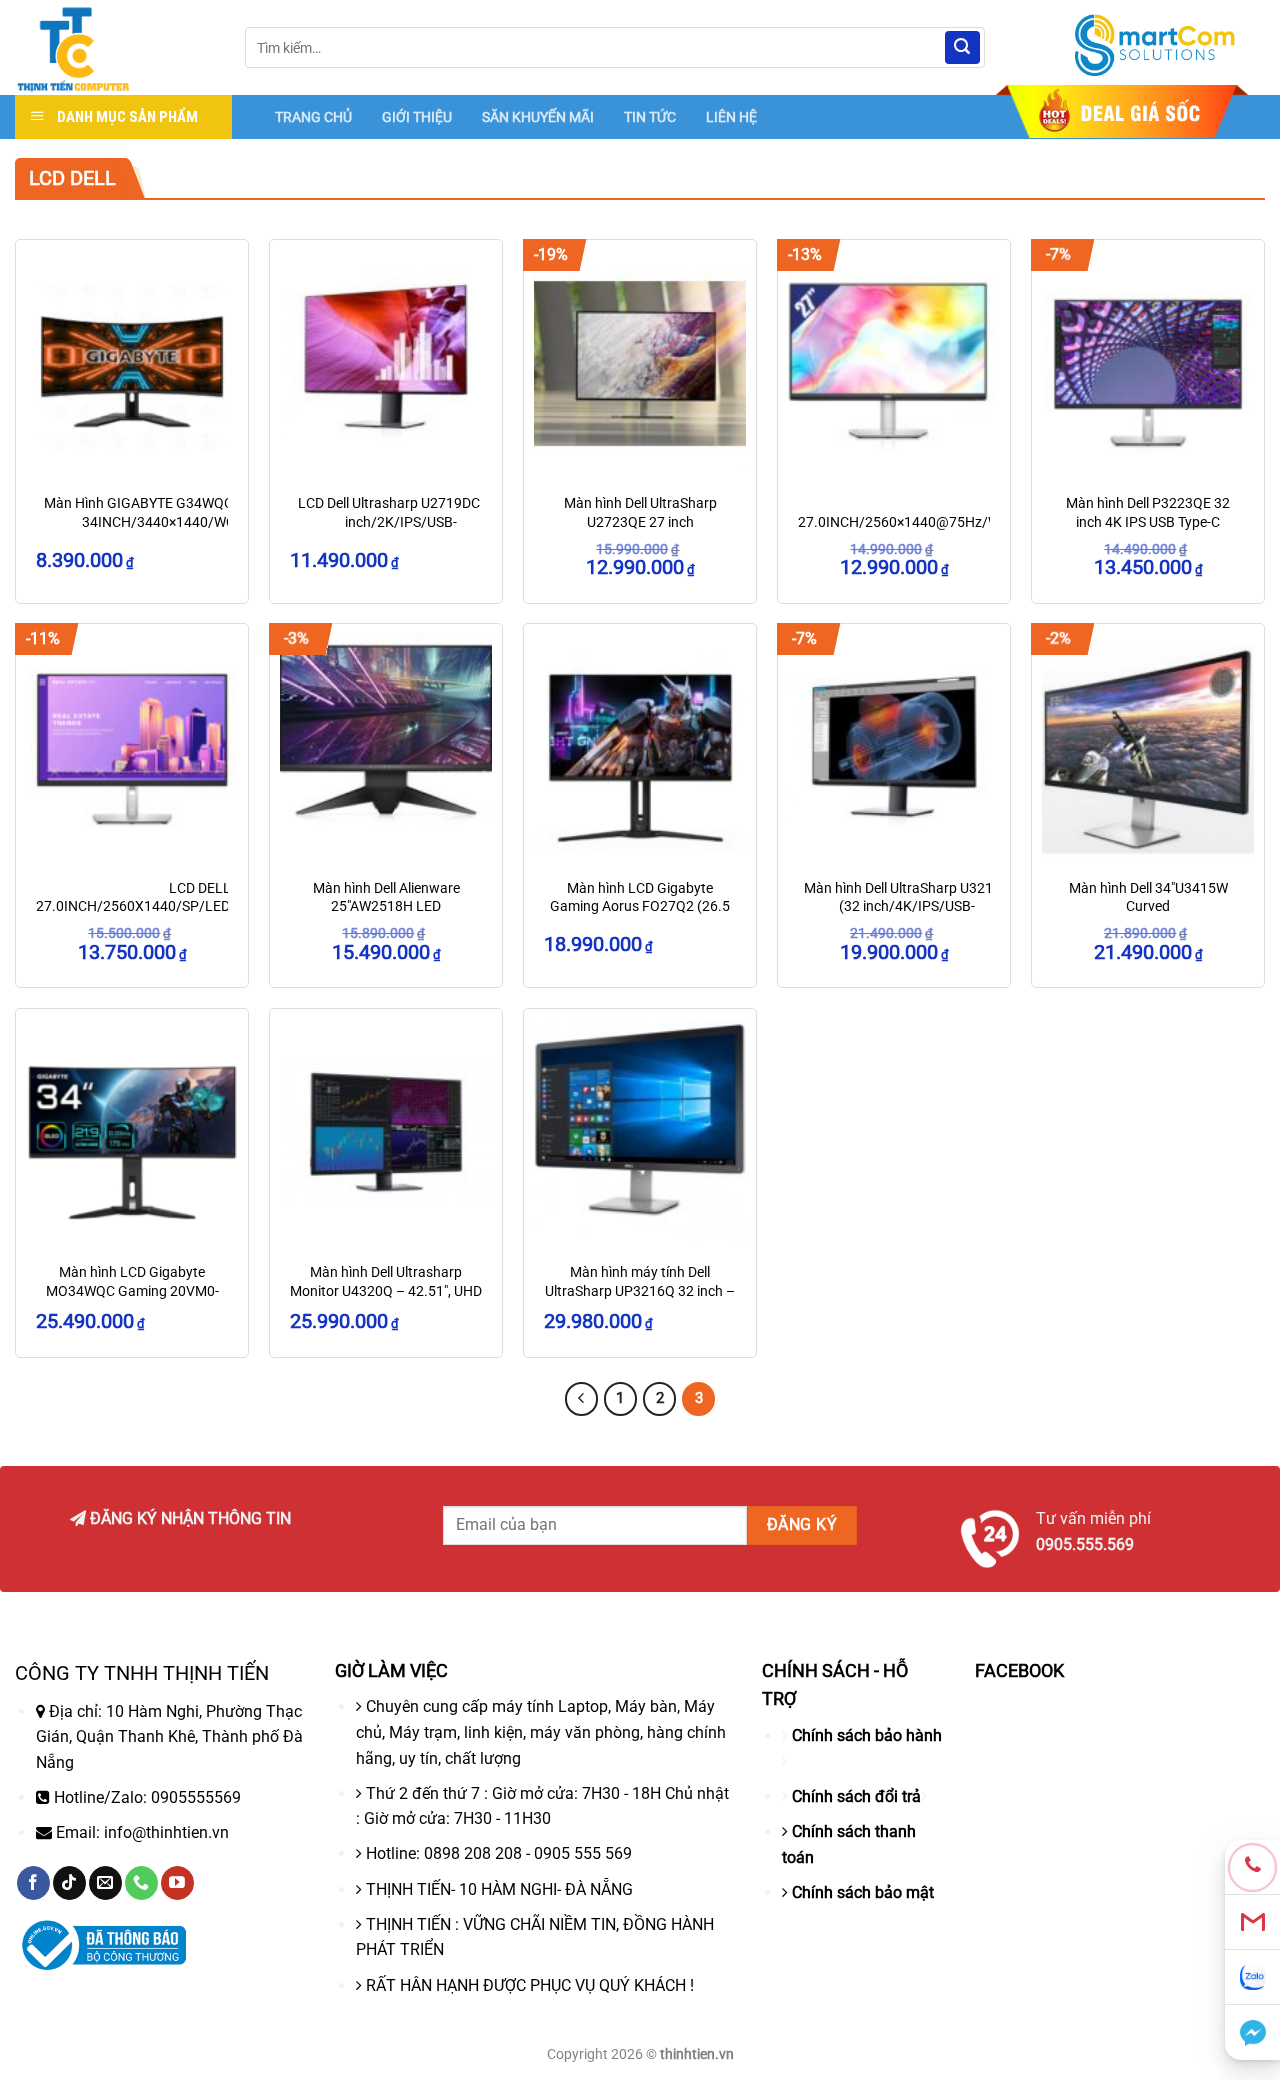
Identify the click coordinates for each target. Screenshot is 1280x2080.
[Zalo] (1252, 1977)
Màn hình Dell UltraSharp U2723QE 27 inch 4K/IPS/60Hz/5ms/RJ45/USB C (640, 531)
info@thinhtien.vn (166, 1832)
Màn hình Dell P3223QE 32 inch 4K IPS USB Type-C (1148, 513)
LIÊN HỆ (731, 117)
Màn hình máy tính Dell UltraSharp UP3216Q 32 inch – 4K (640, 1291)
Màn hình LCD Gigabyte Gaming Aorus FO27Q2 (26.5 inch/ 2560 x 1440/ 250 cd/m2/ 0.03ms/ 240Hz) (640, 916)
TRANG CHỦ (313, 117)
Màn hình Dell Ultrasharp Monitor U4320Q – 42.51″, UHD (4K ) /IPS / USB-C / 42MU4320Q (386, 1300)
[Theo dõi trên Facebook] (33, 1883)
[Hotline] (1252, 1867)
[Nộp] (962, 48)
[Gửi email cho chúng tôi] (105, 1883)
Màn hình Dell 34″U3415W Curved (1148, 898)
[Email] (1252, 1922)
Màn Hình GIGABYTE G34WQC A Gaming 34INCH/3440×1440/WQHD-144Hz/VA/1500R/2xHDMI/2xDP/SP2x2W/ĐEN (171, 531)
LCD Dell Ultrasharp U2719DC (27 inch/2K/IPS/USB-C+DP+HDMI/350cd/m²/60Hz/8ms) (401, 522)
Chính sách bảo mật (863, 1892)
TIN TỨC (650, 117)
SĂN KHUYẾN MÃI (538, 117)
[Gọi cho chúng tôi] (141, 1883)
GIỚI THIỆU (417, 117)
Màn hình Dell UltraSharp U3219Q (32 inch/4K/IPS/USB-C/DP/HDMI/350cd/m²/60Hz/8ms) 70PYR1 (907, 916)
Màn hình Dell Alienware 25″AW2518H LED (386, 898)
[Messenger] (1252, 2032)
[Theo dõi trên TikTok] (69, 1883)
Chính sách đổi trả (856, 1796)
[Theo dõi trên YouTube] (177, 1883)
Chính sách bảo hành (867, 1735)
